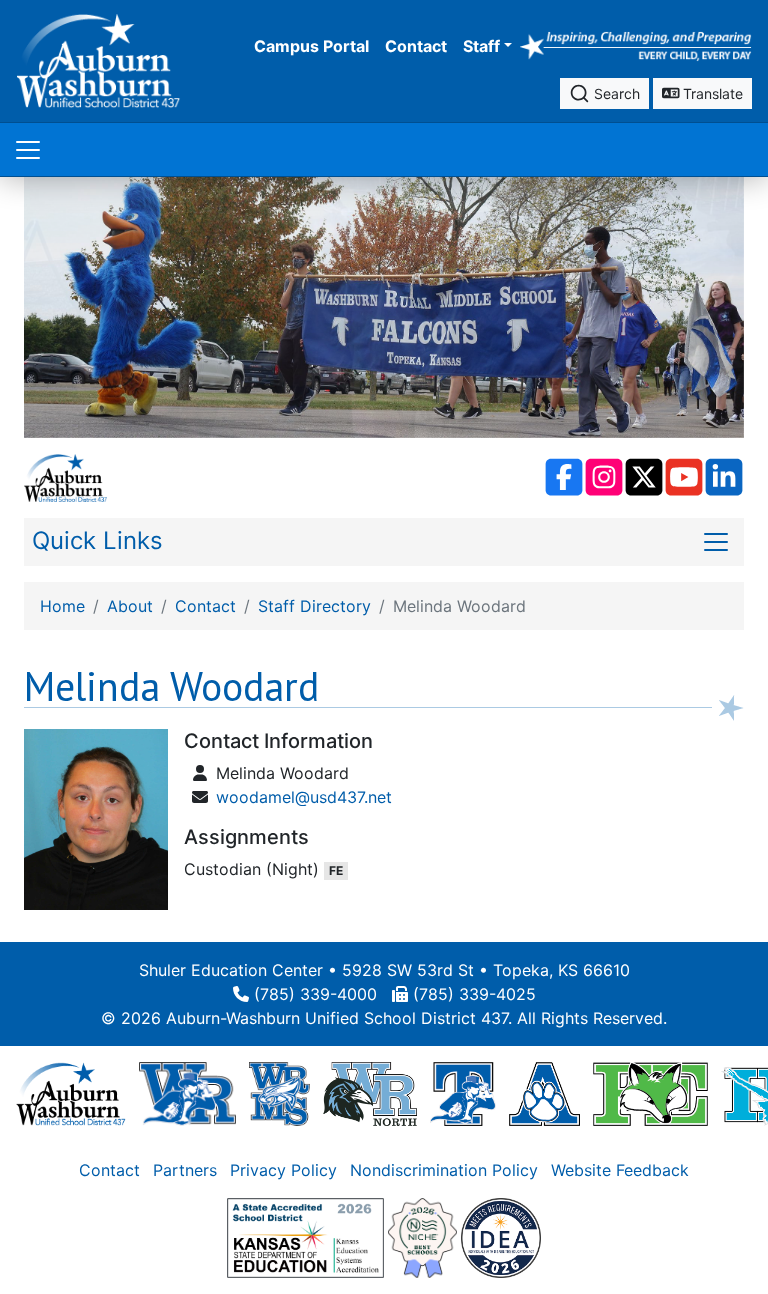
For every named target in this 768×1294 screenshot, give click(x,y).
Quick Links (97, 540)
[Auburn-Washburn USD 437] (71, 1092)
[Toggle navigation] (28, 149)
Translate (711, 93)
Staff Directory (314, 606)
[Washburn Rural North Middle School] (370, 1092)
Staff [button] (481, 46)
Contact (416, 46)
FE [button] (336, 870)
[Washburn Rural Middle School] (279, 1092)
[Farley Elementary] (650, 1092)
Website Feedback (620, 1169)
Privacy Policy (283, 1169)
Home (62, 606)
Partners (185, 1169)
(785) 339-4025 (474, 993)
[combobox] (604, 93)
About (130, 606)
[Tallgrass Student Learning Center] (463, 1092)
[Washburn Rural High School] (187, 1092)
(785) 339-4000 (315, 993)
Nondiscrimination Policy (444, 1169)
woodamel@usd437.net (304, 797)
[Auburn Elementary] (544, 1092)
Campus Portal (311, 46)
